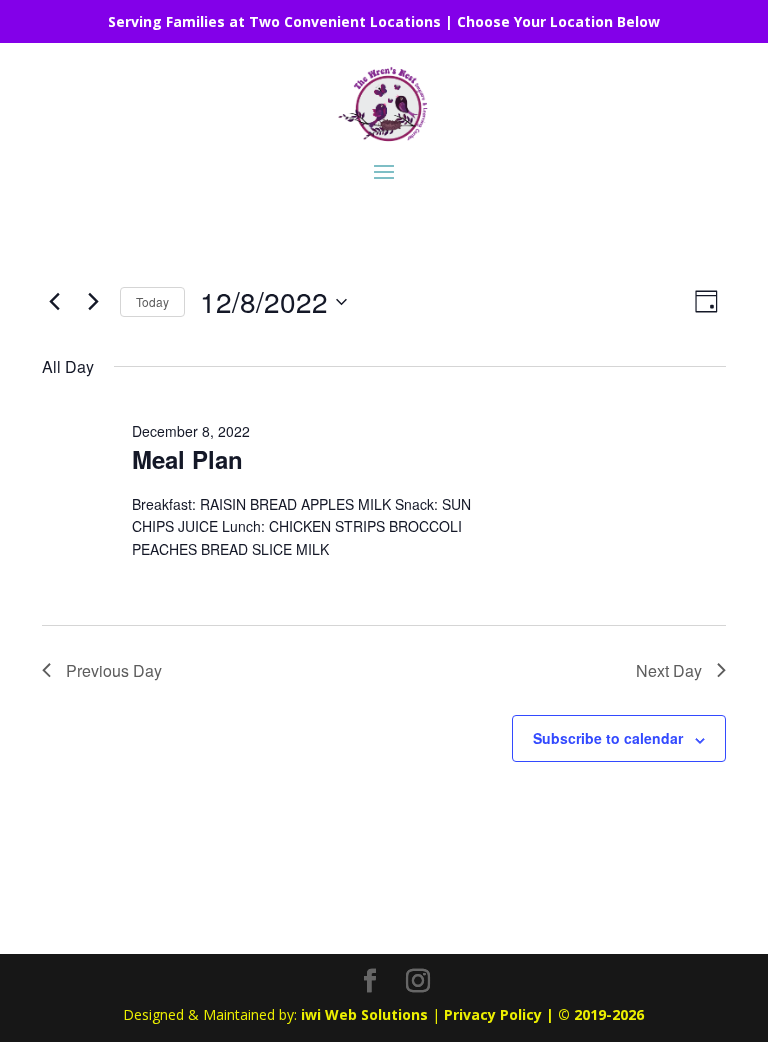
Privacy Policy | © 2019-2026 (544, 1014)
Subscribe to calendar (608, 738)
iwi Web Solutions (364, 1014)
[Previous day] (54, 302)
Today (152, 301)
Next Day (669, 670)
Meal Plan (187, 459)
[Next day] (93, 302)
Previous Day (114, 670)
